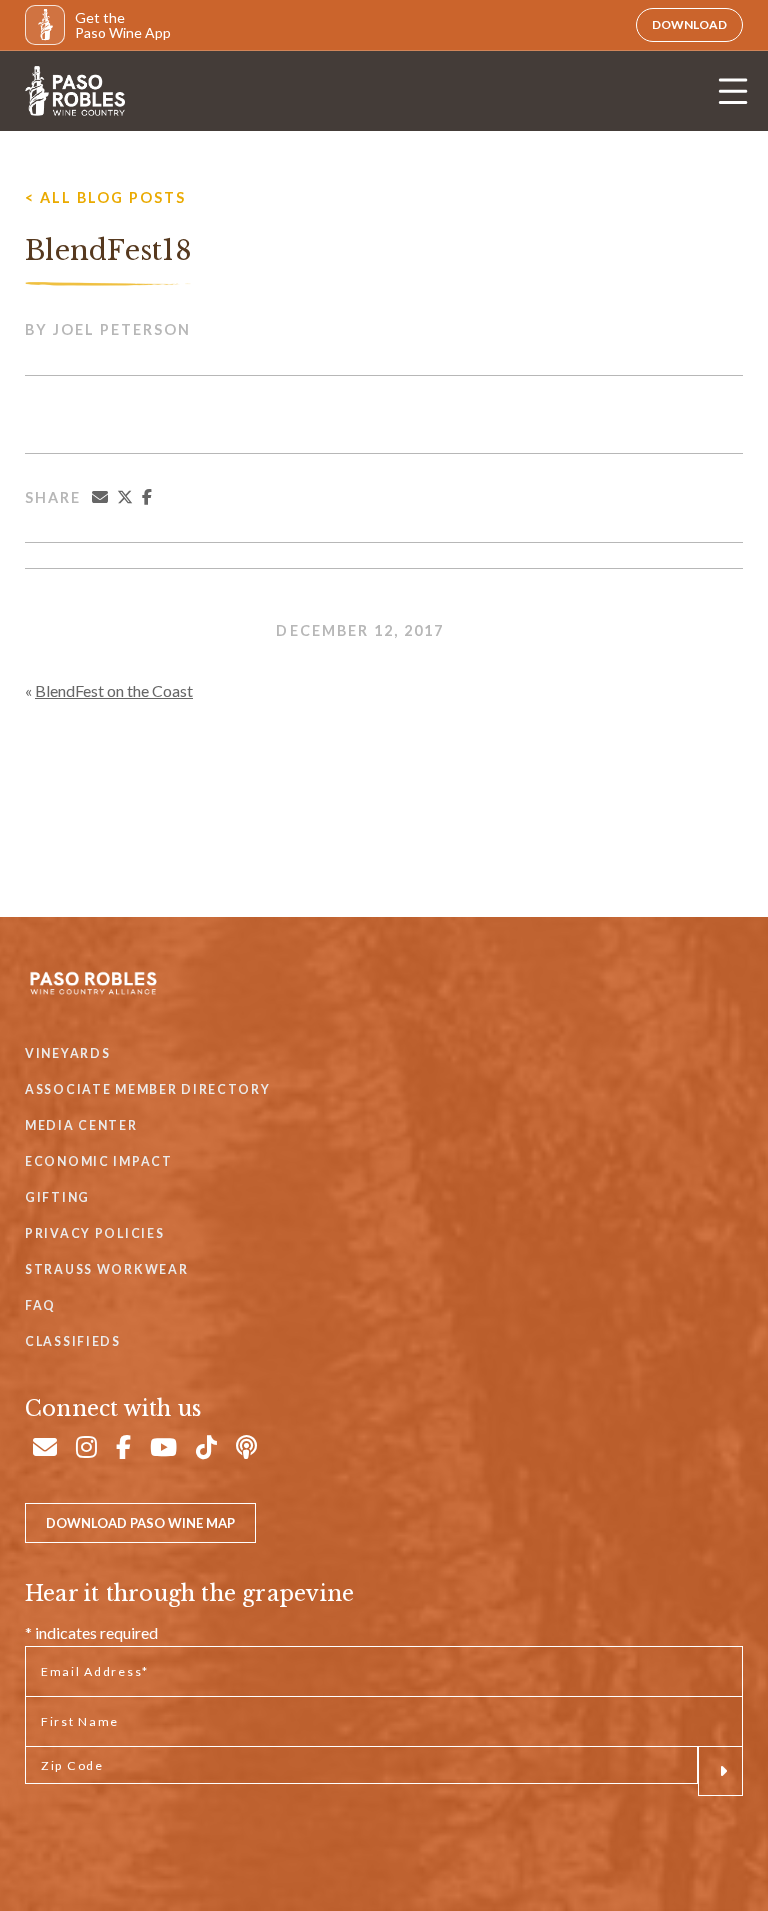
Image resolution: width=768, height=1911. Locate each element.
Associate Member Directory (148, 1089)
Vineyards (67, 1053)
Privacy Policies (94, 1233)
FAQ (40, 1305)
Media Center (81, 1125)
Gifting (57, 1197)
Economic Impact (99, 1161)
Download (689, 24)
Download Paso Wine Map (140, 1523)
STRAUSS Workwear (106, 1269)
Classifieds (73, 1341)
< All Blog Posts (105, 197)
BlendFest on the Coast (114, 690)
